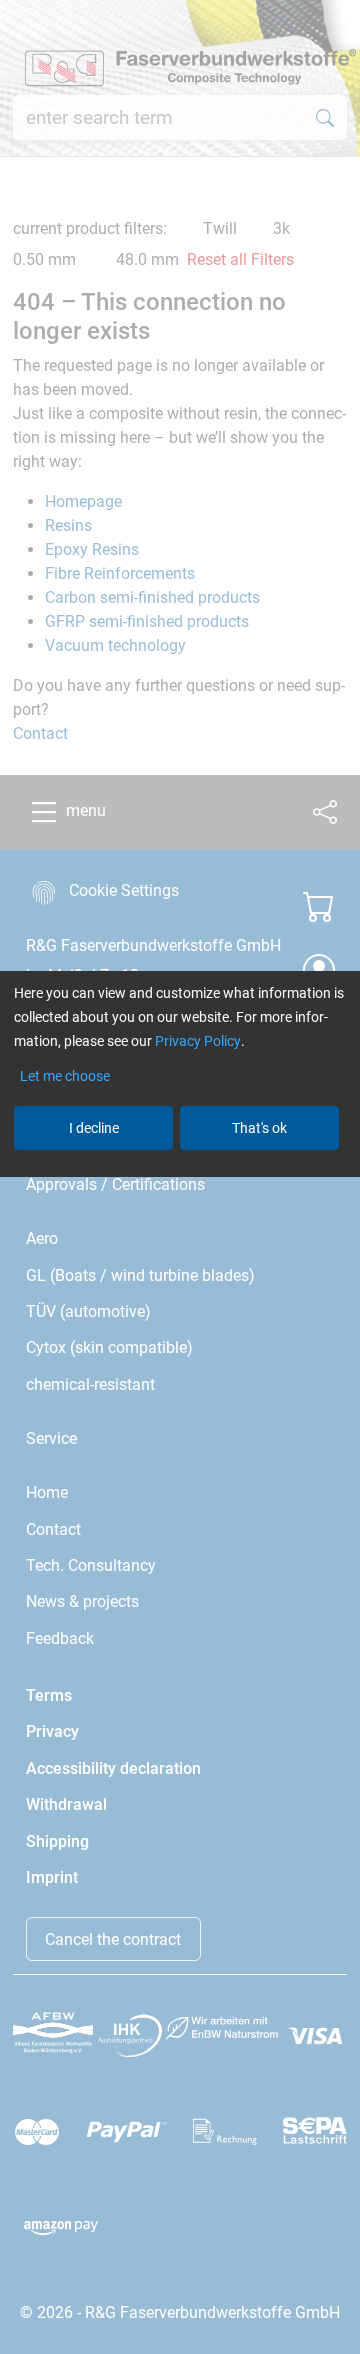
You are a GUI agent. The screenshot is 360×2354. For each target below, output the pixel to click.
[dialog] (180, 1177)
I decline (94, 1128)
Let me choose (65, 1076)
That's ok (259, 1128)
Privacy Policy (198, 1041)
